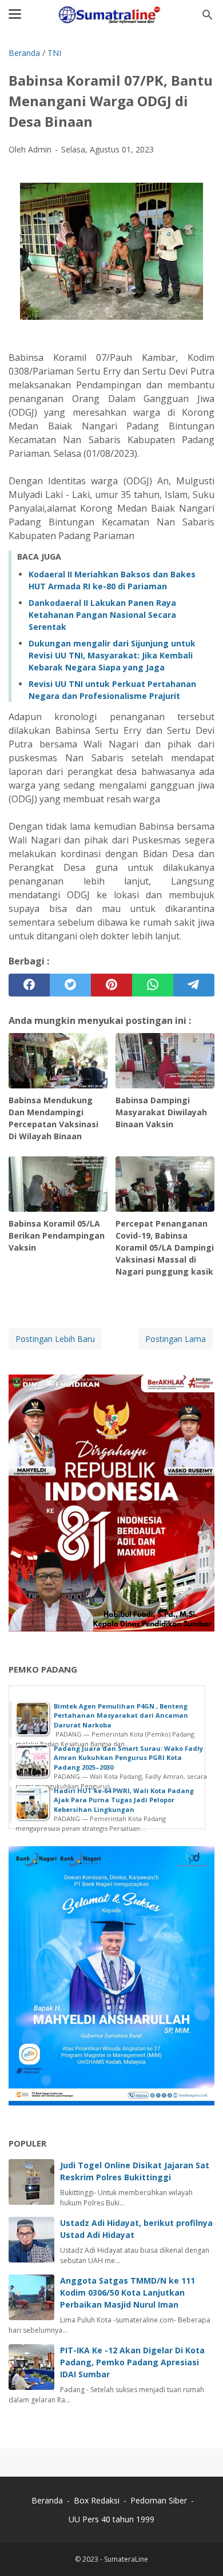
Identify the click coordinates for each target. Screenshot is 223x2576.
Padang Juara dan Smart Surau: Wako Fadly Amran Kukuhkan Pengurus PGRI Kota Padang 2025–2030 (128, 1758)
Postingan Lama (176, 1339)
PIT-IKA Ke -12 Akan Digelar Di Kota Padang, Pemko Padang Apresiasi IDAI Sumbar (132, 2362)
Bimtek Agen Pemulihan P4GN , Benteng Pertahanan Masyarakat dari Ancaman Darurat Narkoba (121, 1715)
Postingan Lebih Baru (55, 1339)
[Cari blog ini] (208, 15)
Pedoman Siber (159, 2500)
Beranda (47, 2500)
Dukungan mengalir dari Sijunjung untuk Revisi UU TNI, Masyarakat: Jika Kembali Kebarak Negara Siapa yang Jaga (112, 655)
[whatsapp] (153, 985)
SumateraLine (126, 2559)
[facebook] (29, 985)
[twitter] (70, 985)
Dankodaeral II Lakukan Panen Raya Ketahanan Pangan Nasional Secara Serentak (102, 615)
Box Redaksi (98, 2500)
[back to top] (200, 2550)
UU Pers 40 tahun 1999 (111, 2519)
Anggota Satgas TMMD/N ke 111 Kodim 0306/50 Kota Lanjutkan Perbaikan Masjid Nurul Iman (128, 2292)
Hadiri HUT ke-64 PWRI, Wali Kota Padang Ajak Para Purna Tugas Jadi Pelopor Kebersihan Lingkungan (124, 1800)
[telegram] (194, 985)
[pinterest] (111, 985)
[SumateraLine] (111, 15)
